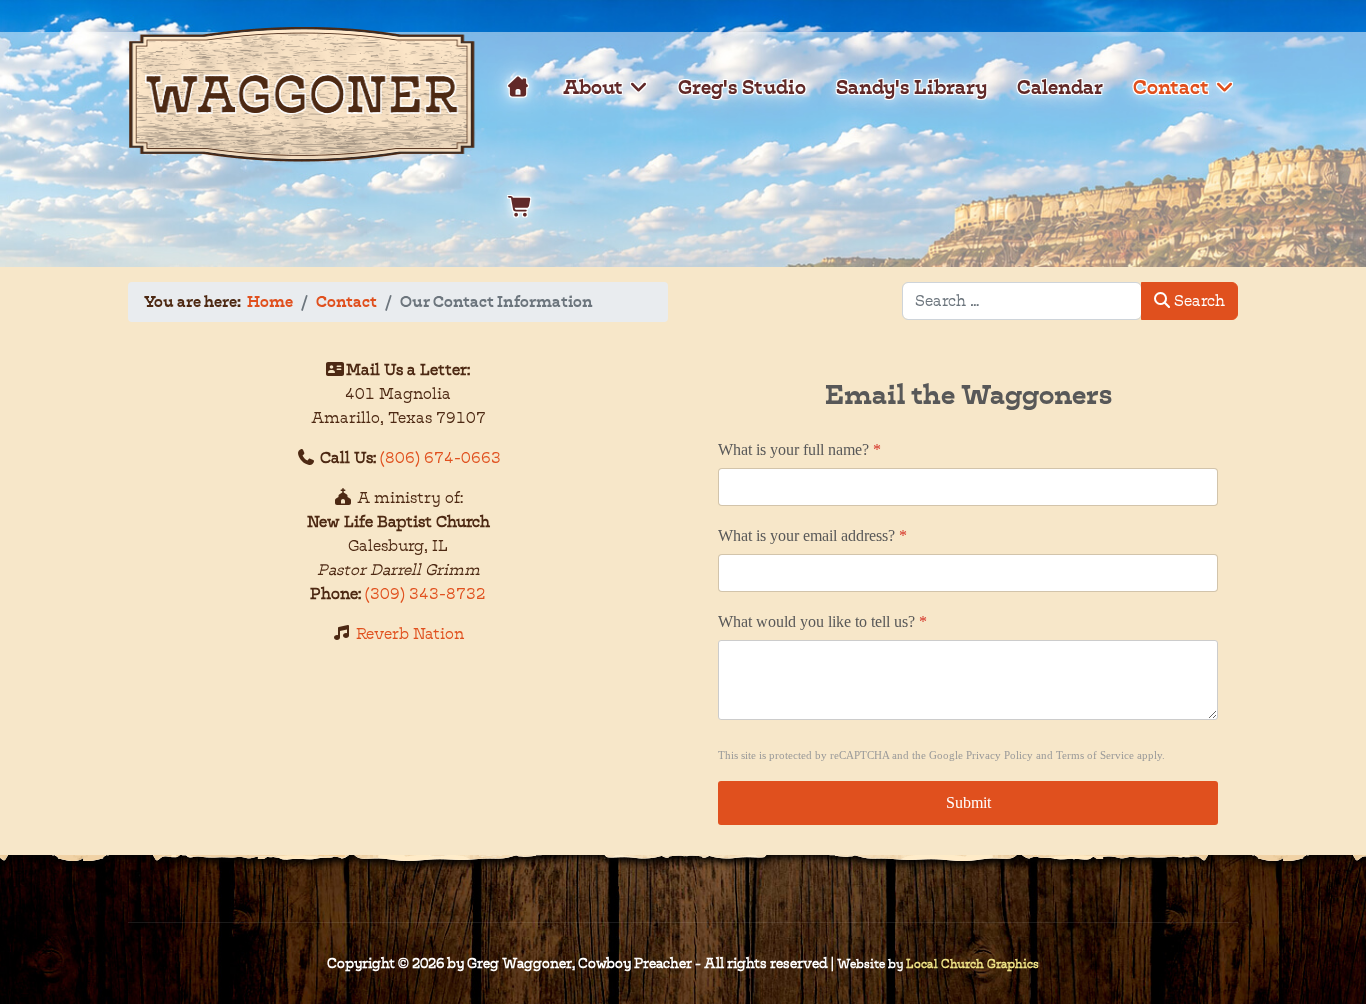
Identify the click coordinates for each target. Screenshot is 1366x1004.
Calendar (1060, 87)
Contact (1171, 87)
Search (1197, 300)
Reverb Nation (410, 633)
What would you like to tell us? (822, 621)
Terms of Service (1095, 755)
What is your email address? (812, 535)
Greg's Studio (742, 87)
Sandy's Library (911, 87)
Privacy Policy (999, 755)
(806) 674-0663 (440, 457)
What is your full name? (799, 449)
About (593, 87)
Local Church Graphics (972, 963)
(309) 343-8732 (425, 593)
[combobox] (1022, 301)
